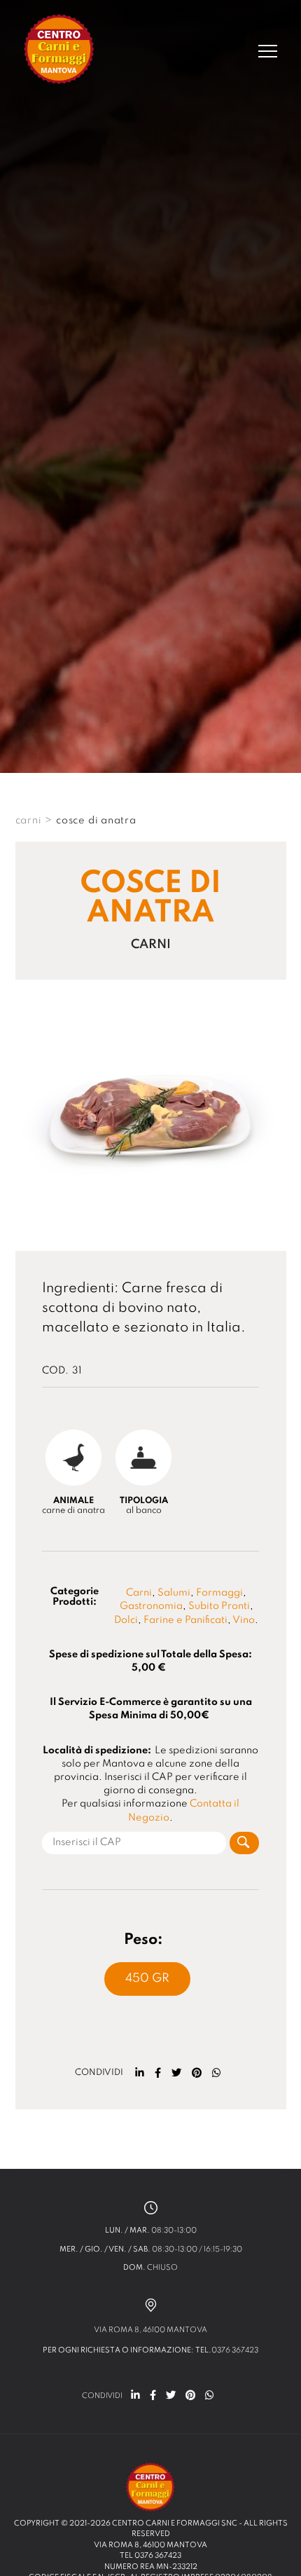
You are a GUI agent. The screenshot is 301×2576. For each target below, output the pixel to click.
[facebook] (158, 2073)
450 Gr (147, 1979)
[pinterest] (197, 2073)
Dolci (126, 1620)
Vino (244, 1620)
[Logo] (59, 51)
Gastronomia (151, 1606)
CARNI (29, 821)
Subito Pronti (219, 1606)
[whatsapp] (217, 2073)
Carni (139, 1593)
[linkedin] (140, 2073)
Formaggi (219, 1593)
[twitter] (176, 2073)
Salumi (174, 1593)
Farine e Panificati (185, 1620)
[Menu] (268, 51)
